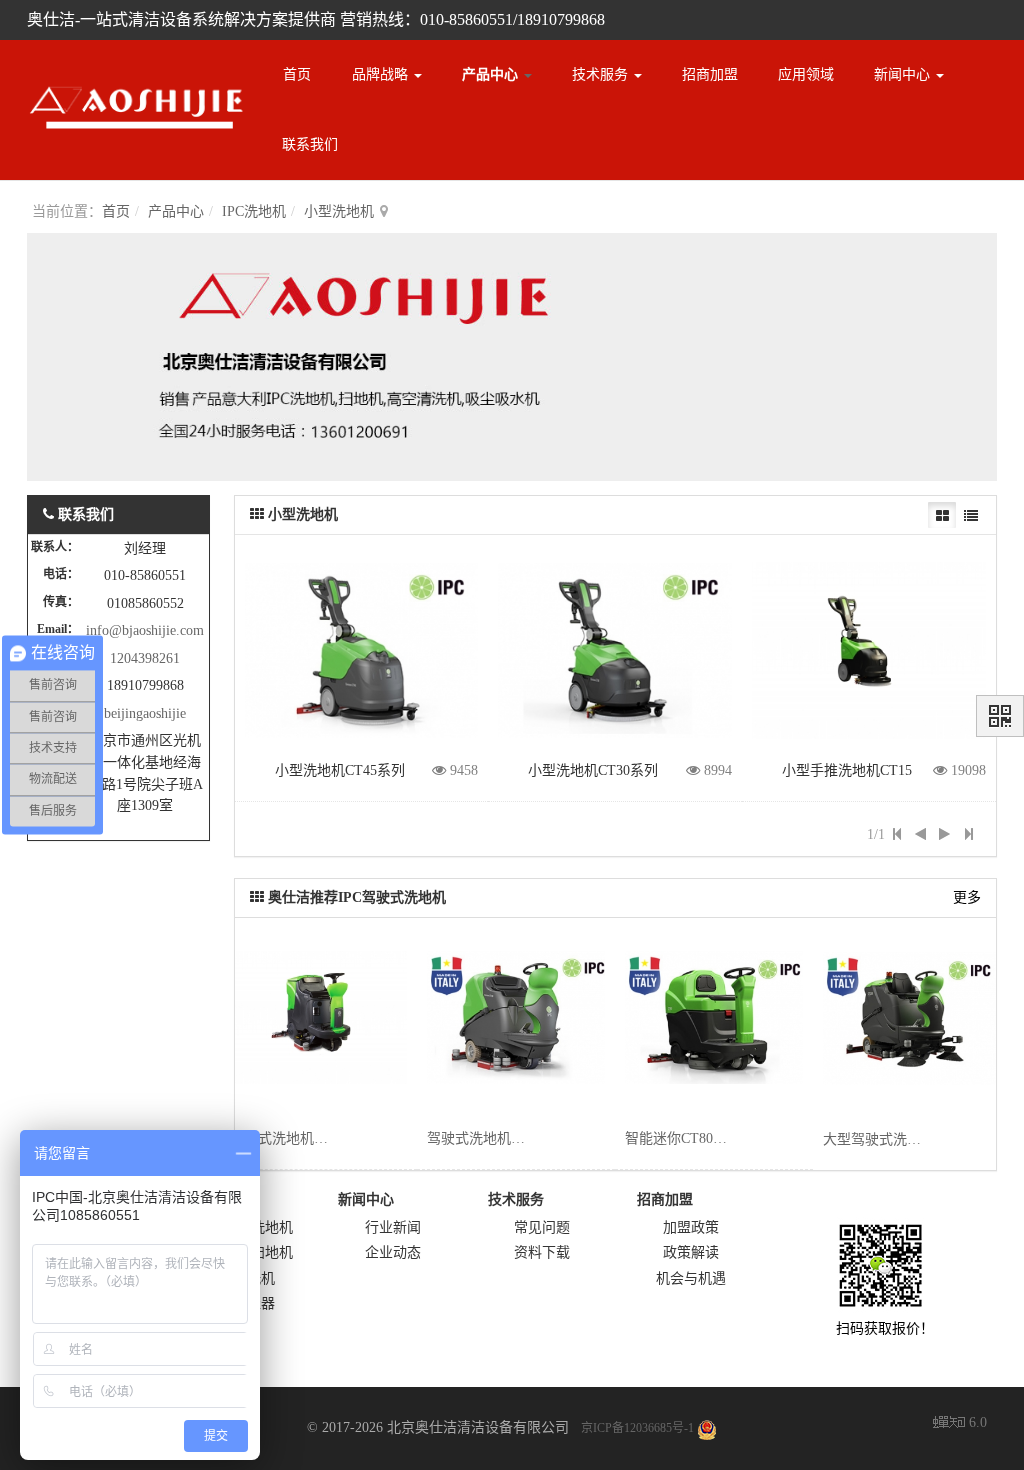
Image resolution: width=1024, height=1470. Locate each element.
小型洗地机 (339, 211)
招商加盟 (710, 74)
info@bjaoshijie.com (145, 630)
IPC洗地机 (254, 211)
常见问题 (542, 1227)
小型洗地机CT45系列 (340, 770)
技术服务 (602, 74)
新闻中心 (904, 74)
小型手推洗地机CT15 (847, 770)
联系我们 (310, 144)
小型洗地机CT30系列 (593, 770)
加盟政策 (691, 1227)
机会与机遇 (691, 1278)
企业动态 (393, 1252)
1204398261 (145, 658)
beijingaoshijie (145, 713)
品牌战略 (382, 74)
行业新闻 (393, 1227)
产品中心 (492, 74)
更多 (967, 897)
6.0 (960, 1424)
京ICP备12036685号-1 (637, 1428)
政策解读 (691, 1252)
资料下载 (542, 1252)
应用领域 (806, 74)
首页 (297, 74)
